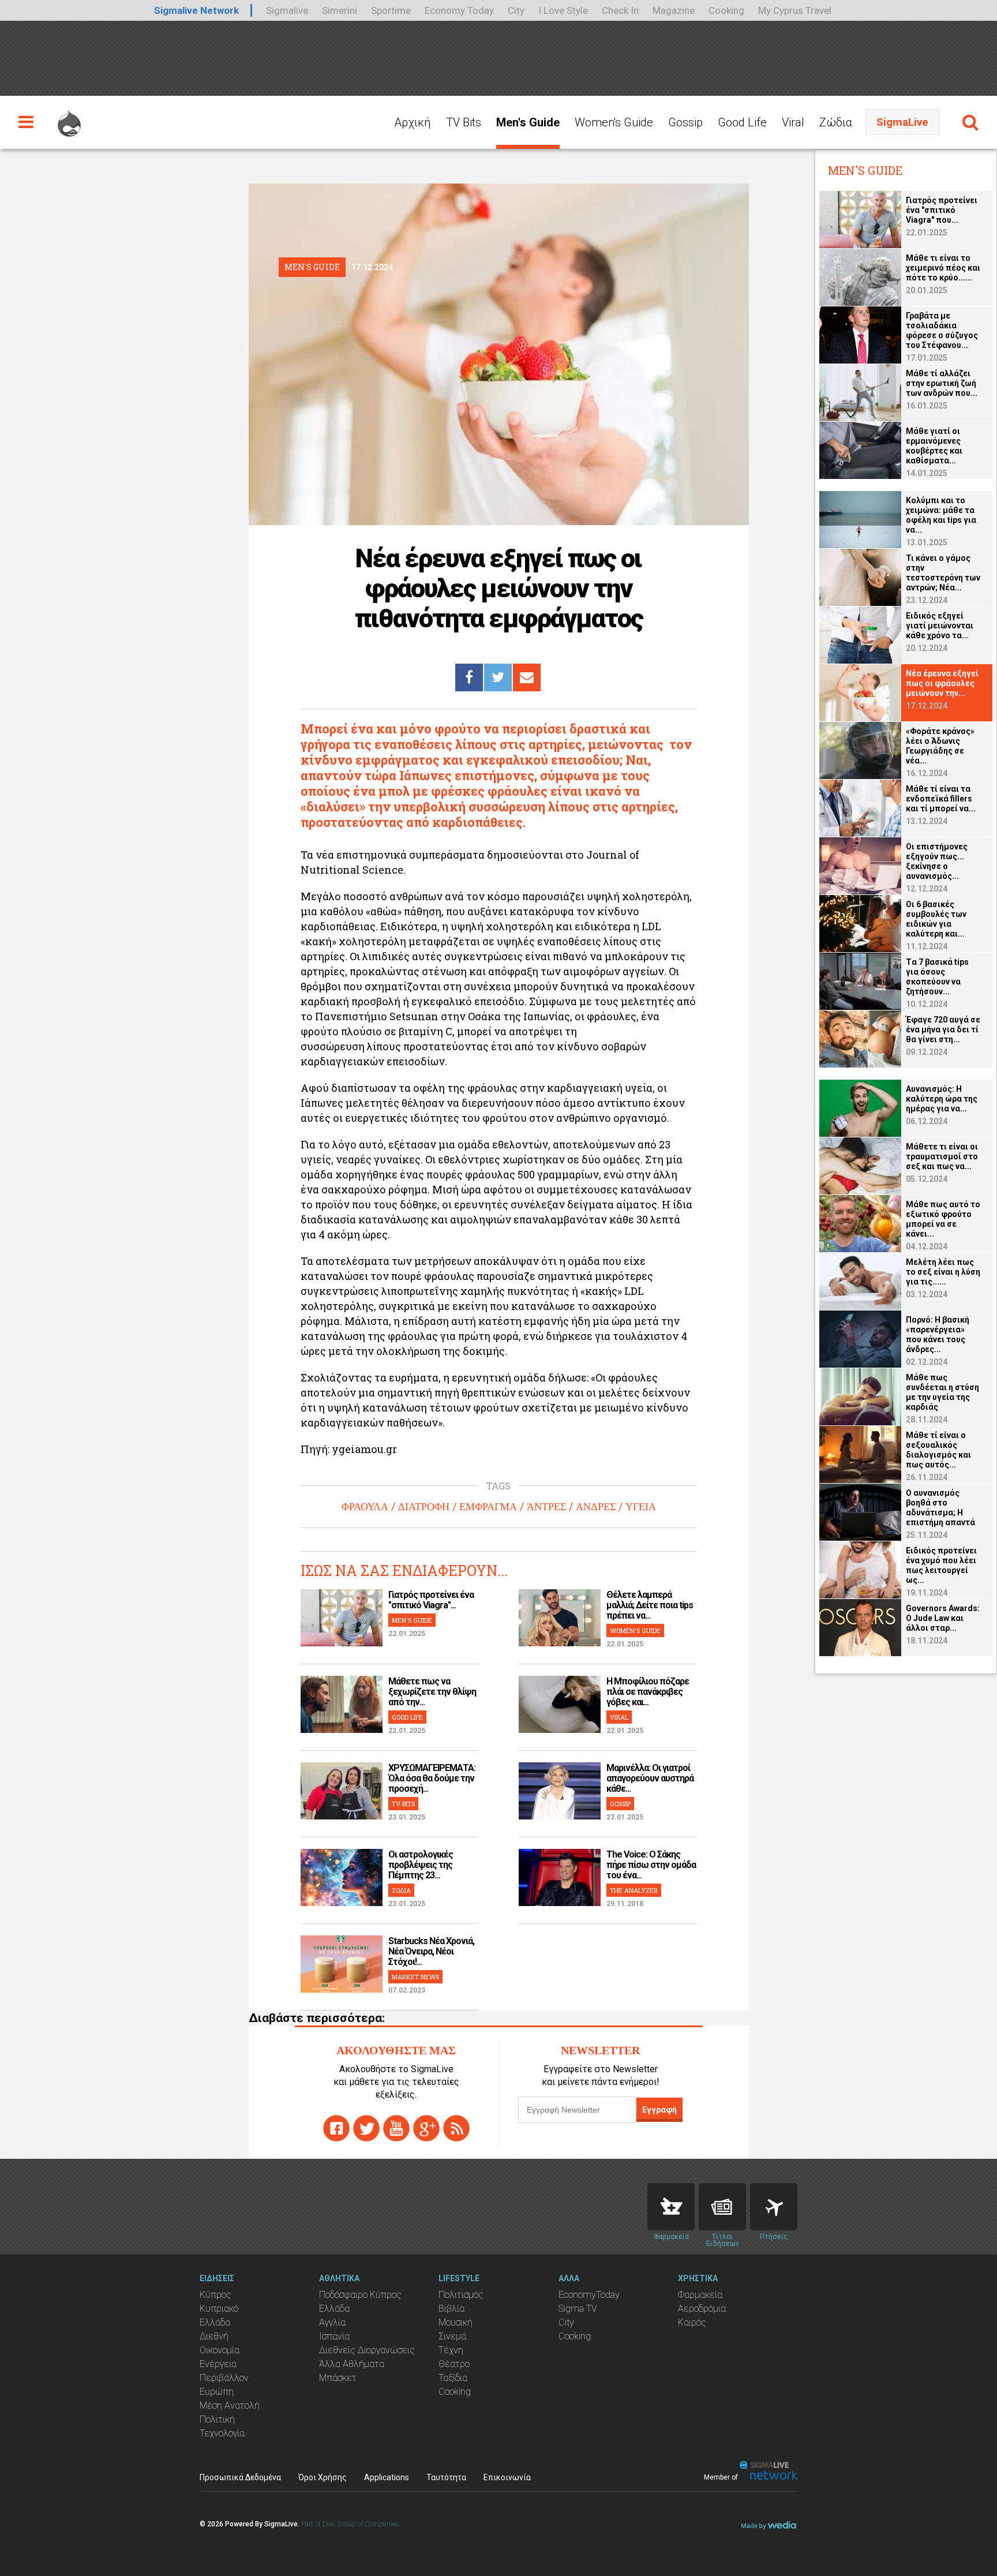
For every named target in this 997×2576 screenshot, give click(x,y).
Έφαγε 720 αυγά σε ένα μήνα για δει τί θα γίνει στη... (943, 1029)
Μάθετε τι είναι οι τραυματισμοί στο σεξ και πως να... (942, 1156)
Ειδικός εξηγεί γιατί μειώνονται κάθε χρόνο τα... (940, 626)
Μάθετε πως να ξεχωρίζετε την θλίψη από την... (432, 1692)
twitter (366, 2128)
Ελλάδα (215, 2322)
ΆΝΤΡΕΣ (546, 1507)
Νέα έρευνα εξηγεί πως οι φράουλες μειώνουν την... (942, 683)
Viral (793, 122)
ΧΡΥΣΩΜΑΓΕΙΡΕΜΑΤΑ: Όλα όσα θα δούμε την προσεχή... (432, 1778)
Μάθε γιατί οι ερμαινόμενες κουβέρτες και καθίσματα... (934, 446)
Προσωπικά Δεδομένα (240, 2477)
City (516, 10)
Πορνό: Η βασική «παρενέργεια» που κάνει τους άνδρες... (938, 1334)
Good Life (742, 122)
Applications (387, 2477)
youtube (396, 2128)
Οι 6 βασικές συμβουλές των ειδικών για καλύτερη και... (936, 919)
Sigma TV (578, 2309)
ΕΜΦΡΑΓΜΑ (488, 1507)
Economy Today (459, 10)
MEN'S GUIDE (412, 1620)
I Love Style (563, 10)
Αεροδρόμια (702, 2309)
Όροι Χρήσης (323, 2477)
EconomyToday (589, 2295)
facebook (336, 2128)
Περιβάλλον (224, 2378)
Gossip (685, 122)
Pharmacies (671, 2207)
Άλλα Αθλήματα (352, 2364)
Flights (774, 2207)
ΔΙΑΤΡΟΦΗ (424, 1507)
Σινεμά (452, 2336)
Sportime (391, 10)
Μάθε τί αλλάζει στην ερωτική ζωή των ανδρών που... (942, 383)
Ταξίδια (453, 2378)
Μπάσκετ (338, 2378)
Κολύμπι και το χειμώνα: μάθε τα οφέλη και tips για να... (941, 515)
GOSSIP (620, 1804)
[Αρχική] (69, 118)
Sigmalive (287, 10)
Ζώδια (836, 122)
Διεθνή (214, 2336)
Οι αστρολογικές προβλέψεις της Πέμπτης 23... (421, 1865)
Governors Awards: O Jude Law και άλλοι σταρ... (943, 1618)
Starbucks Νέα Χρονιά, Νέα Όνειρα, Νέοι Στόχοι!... (431, 1951)
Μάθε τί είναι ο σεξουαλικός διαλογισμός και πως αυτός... (938, 1450)
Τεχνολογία (222, 2433)
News (722, 2207)
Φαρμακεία (700, 2295)
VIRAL (619, 1717)
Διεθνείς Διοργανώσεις (367, 2350)
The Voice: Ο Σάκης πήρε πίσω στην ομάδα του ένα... (651, 1865)
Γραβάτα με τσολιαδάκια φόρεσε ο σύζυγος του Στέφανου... (942, 330)
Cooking (726, 10)
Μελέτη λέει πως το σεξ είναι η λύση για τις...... (943, 1272)
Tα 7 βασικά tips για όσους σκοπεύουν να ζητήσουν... (937, 977)
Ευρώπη (217, 2392)
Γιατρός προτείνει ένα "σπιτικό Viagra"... (431, 1600)
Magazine (674, 10)
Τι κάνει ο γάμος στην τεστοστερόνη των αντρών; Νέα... (943, 573)
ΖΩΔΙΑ (401, 1890)
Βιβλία (451, 2309)
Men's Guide (528, 122)
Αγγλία (332, 2322)
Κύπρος (215, 2295)
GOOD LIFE (407, 1717)
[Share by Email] (527, 677)
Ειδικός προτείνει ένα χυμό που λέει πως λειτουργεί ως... (941, 1565)
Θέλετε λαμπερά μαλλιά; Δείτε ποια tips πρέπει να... (650, 1605)
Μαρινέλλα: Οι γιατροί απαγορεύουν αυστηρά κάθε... (650, 1778)
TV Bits (464, 122)
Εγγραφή (659, 2110)
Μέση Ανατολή (230, 2405)
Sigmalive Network (196, 10)
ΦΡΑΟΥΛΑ (365, 1507)
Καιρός (692, 2322)
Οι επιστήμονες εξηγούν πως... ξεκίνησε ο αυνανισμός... (937, 861)
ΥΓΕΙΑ (641, 1507)
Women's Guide (614, 122)
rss (456, 2128)
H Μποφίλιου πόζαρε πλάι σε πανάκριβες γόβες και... (648, 1692)
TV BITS (403, 1804)
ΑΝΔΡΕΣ (596, 1507)
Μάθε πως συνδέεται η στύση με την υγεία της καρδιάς (942, 1392)
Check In (620, 10)
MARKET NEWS (415, 1977)
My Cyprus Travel (795, 10)
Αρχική (413, 122)
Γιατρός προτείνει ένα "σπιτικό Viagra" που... (942, 210)
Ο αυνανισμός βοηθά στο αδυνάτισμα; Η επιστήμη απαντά (940, 1508)
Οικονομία (220, 2350)
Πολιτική (217, 2419)
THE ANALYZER (634, 1890)
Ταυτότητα (446, 2477)
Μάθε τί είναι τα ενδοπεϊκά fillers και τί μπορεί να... (941, 799)
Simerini (340, 10)
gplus (426, 2128)
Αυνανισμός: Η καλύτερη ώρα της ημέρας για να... (942, 1099)
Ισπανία (334, 2336)
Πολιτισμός (461, 2295)
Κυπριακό (219, 2309)
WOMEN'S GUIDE (635, 1630)
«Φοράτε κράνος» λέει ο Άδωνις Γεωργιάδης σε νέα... (940, 746)
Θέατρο (454, 2364)
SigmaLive (902, 122)
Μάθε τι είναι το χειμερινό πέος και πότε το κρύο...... (943, 268)
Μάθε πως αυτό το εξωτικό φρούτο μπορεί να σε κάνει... (943, 1219)
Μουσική (456, 2322)
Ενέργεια (218, 2364)
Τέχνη (451, 2350)
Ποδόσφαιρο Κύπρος (360, 2295)
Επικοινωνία (507, 2477)
